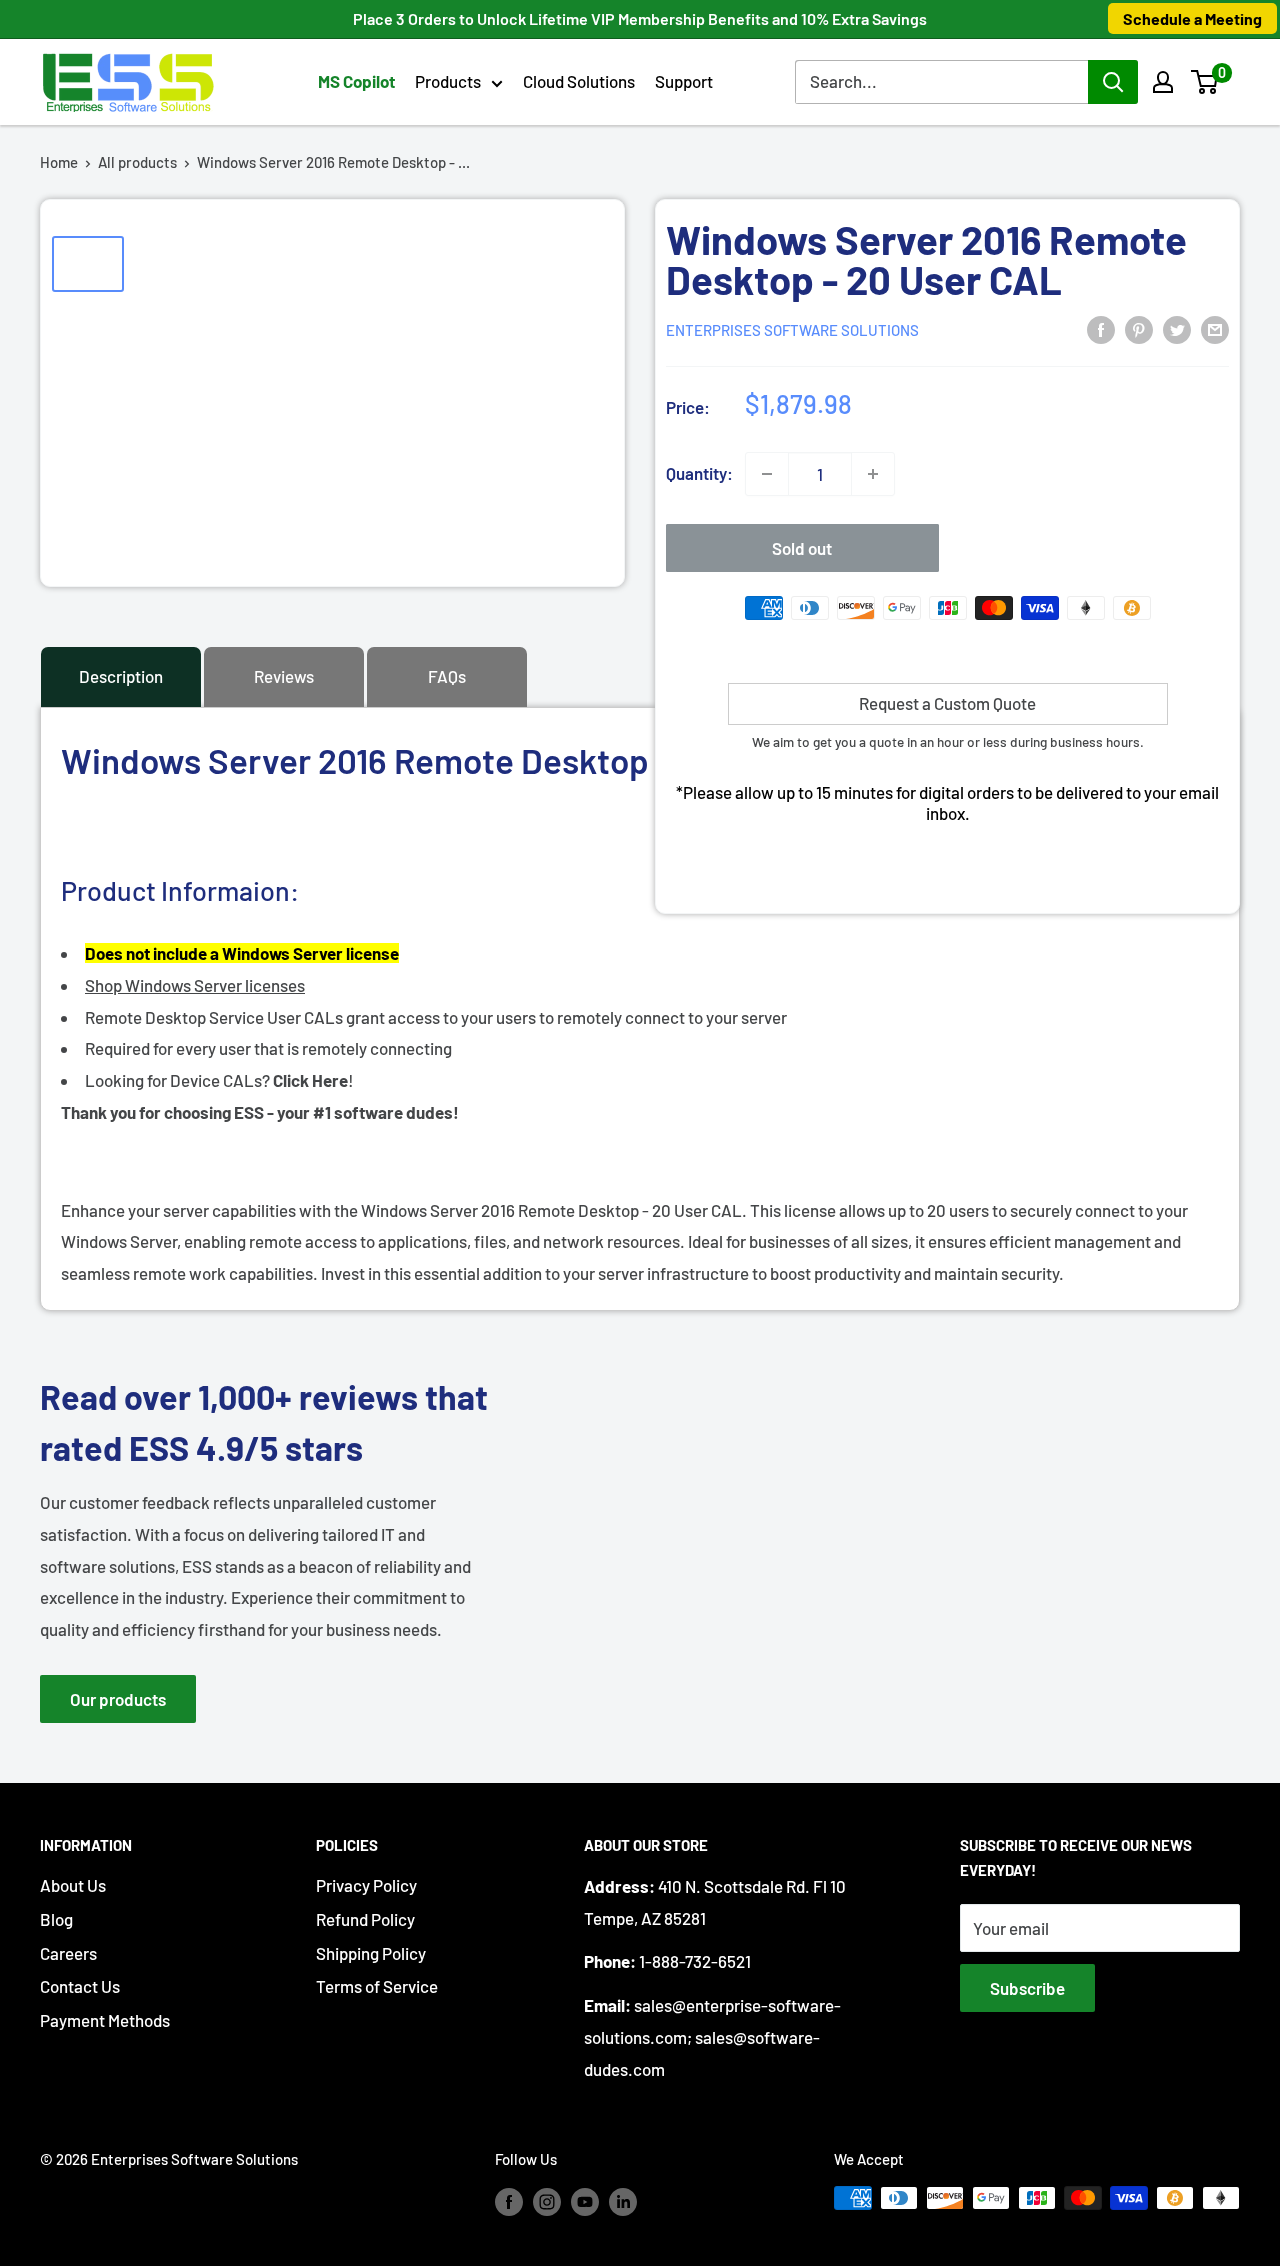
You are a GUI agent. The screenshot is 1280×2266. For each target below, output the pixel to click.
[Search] (1113, 82)
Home (59, 162)
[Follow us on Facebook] (509, 2201)
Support (684, 81)
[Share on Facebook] (1101, 328)
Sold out (802, 548)
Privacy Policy (366, 1885)
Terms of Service (377, 1986)
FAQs (447, 676)
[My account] (1163, 82)
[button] (1204, 82)
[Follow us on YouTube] (585, 2201)
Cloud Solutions (579, 81)
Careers (68, 1953)
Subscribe (1027, 1988)
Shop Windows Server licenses (195, 985)
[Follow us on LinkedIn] (623, 2201)
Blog (56, 1919)
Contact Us (80, 1986)
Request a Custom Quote (947, 703)
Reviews (284, 676)
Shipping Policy (371, 1953)
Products (448, 81)
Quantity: (699, 473)
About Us (73, 1885)
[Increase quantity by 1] (873, 474)
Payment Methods (105, 2020)
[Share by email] (1215, 328)
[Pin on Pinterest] (1139, 328)
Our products (118, 1699)
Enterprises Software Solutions (792, 330)
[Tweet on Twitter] (1177, 328)
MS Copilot (356, 81)
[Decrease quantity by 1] (767, 474)
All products (137, 162)
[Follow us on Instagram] (547, 2201)
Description (121, 676)
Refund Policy (365, 1919)
